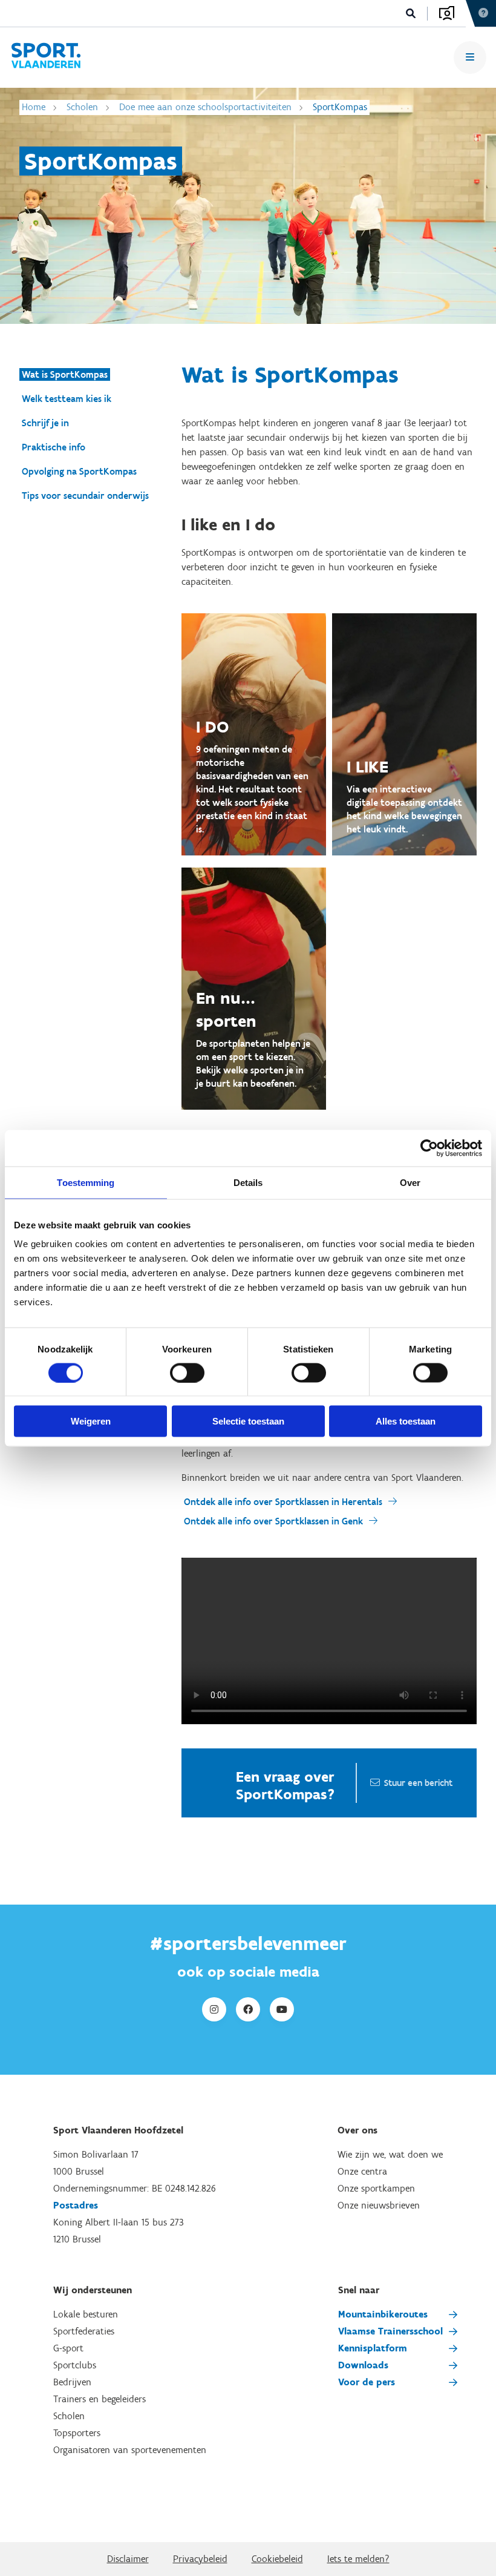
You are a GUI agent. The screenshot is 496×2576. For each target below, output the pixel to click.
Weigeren (91, 1421)
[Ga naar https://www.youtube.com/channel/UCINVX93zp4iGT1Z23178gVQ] (282, 2009)
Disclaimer (128, 2559)
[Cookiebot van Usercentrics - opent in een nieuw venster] (429, 1148)
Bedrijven (72, 2382)
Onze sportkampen (376, 2188)
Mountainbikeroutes (383, 2314)
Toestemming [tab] (86, 1182)
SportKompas (340, 107)
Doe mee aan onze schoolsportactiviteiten (205, 107)
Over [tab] (410, 1182)
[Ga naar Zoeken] (411, 14)
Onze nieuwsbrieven (379, 2205)
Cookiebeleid (277, 2559)
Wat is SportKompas (65, 374)
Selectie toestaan (248, 1421)
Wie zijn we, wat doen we (390, 2154)
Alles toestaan (406, 1421)
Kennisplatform (373, 2348)
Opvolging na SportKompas (79, 471)
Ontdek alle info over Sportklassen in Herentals (283, 1502)
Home (34, 107)
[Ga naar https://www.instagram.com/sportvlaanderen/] (214, 2009)
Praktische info (54, 447)
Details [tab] (248, 1182)
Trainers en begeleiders (100, 2399)
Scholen (82, 107)
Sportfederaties (84, 2331)
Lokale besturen (86, 2314)
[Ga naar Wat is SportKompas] (46, 58)
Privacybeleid (200, 2559)
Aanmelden (447, 13)
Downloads (363, 2365)
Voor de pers (367, 2382)
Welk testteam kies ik (67, 399)
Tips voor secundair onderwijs (85, 496)
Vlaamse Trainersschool (390, 2331)
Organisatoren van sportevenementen (130, 2450)
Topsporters (77, 2433)
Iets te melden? (358, 2559)
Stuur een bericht (418, 1783)
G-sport (68, 2348)
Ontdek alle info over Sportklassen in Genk (273, 1521)
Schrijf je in (45, 423)
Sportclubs (75, 2365)
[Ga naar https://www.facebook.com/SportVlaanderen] (248, 2009)
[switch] (187, 1372)
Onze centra (362, 2171)
